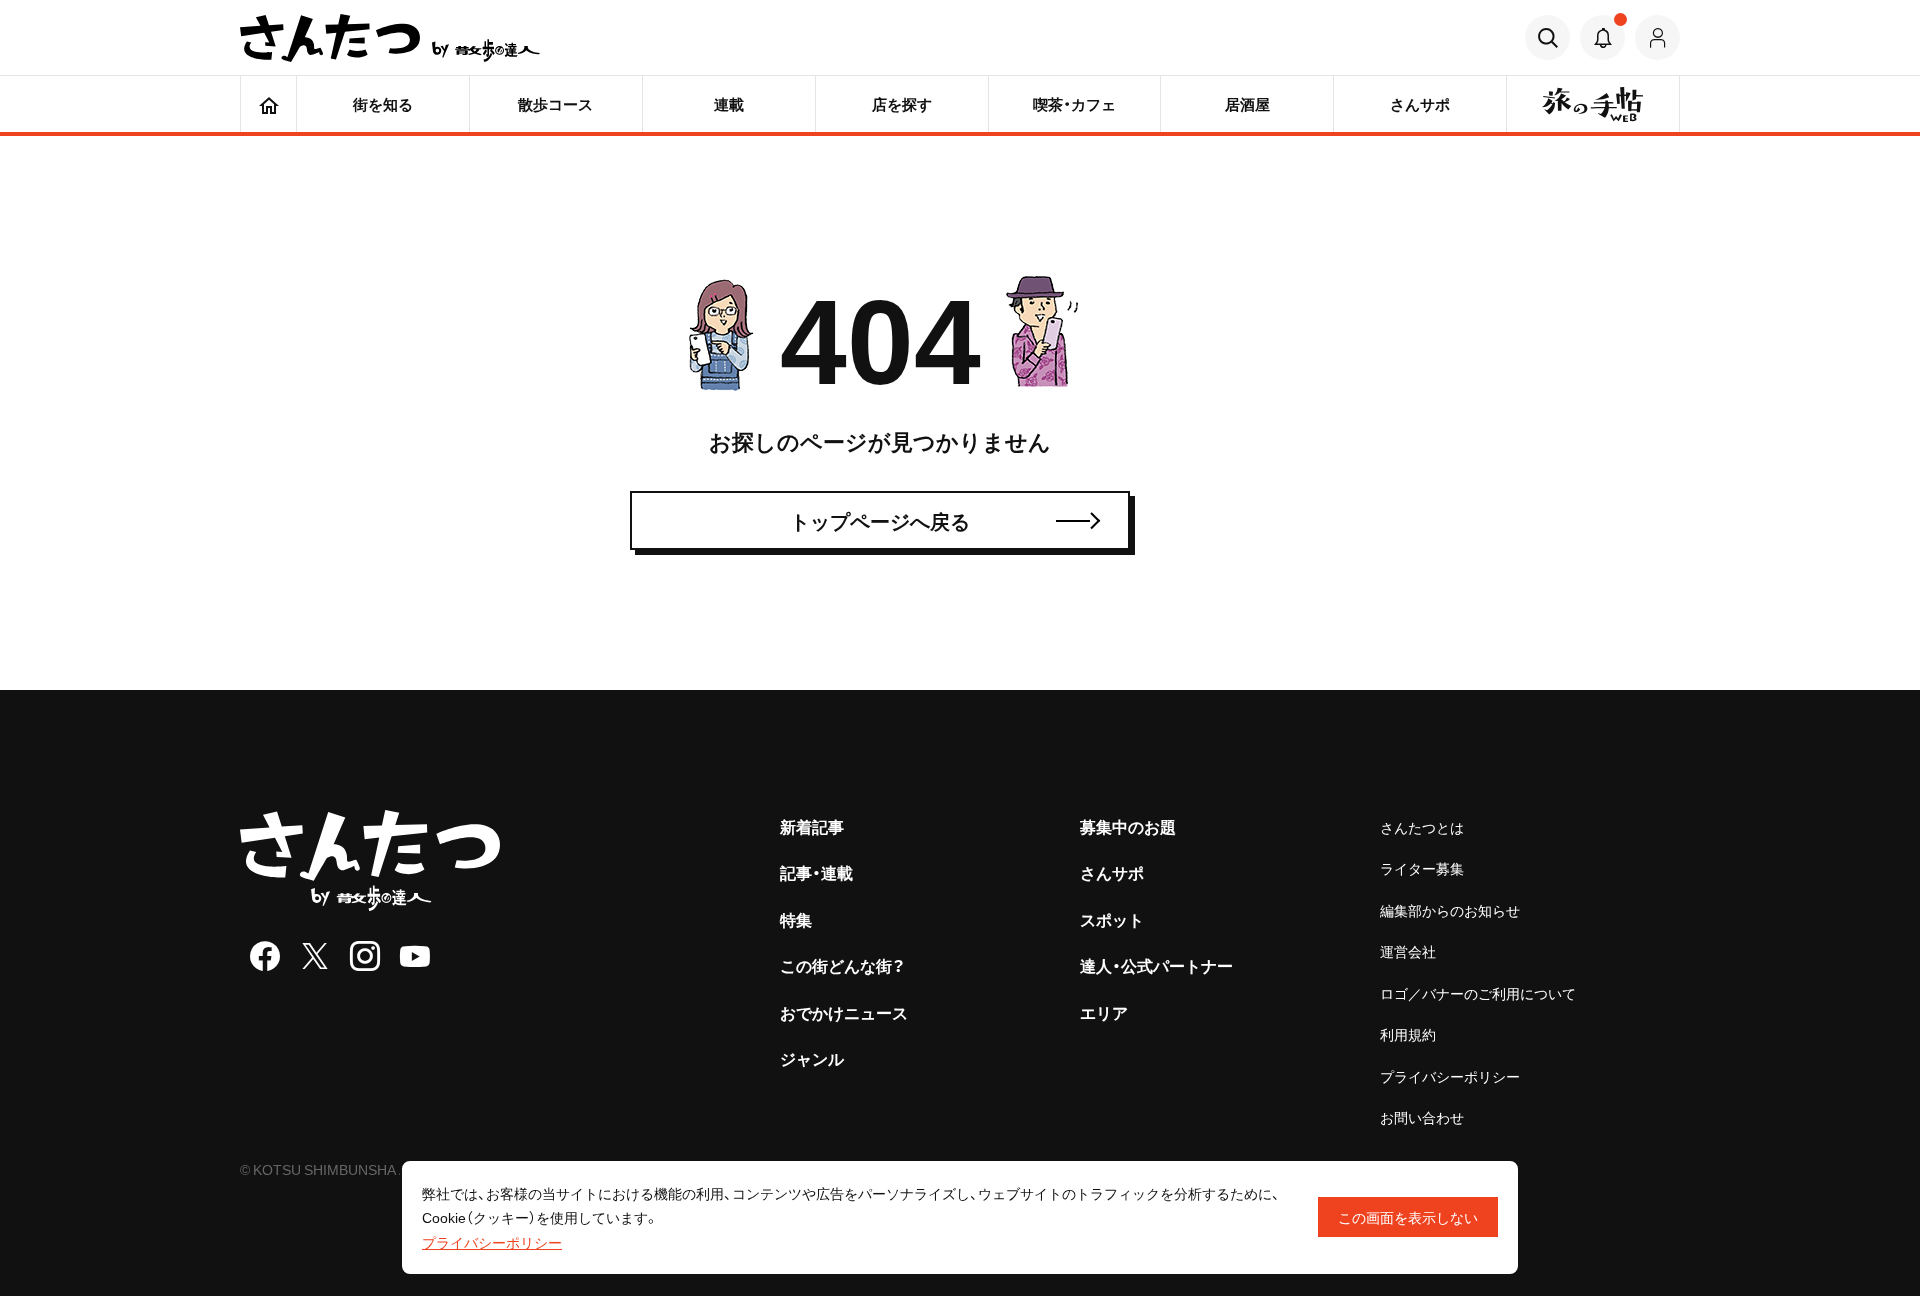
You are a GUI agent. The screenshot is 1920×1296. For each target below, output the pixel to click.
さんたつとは (1422, 827)
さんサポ (1112, 872)
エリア (1104, 1012)
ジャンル (812, 1058)
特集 (796, 919)
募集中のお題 (1128, 826)
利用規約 (1408, 1034)
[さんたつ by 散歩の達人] (390, 38)
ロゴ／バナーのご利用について (1478, 993)
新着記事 (812, 826)
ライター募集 (1422, 868)
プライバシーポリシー (1450, 1076)
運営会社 (1408, 951)
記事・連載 (816, 872)
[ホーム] (268, 104)
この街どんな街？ (842, 965)
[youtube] (415, 956)
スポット (1112, 919)
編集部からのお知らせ (1450, 910)
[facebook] (265, 956)
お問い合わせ (1422, 1117)
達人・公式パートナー (1156, 965)
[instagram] (365, 956)
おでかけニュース (844, 1012)
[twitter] (315, 956)
